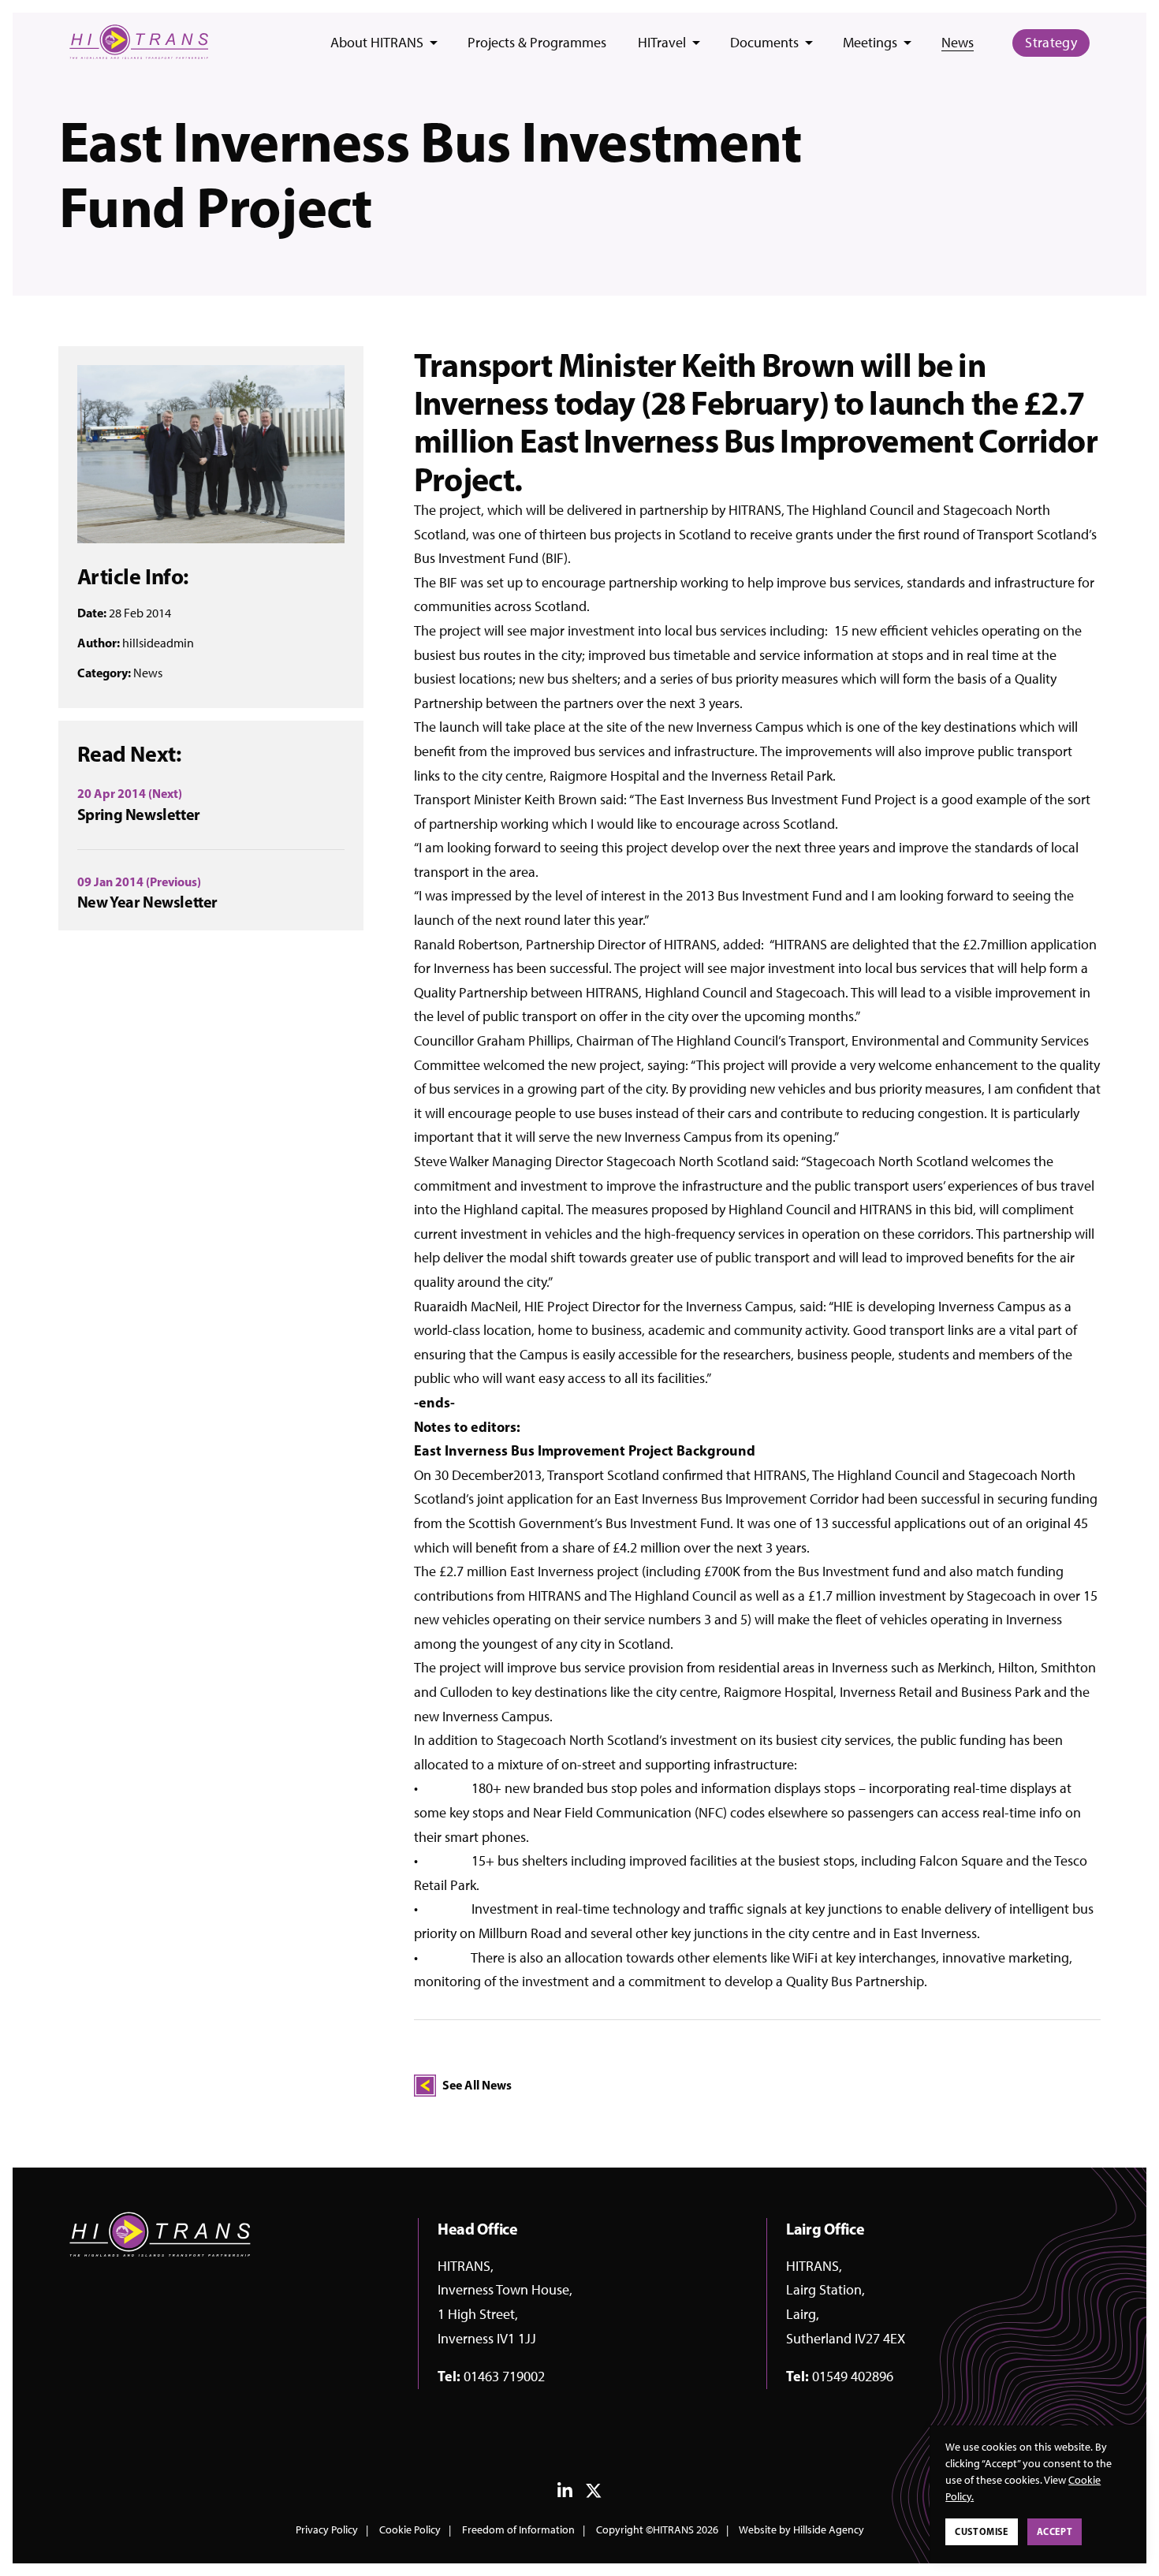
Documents (764, 43)
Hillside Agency (829, 2530)
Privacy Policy (327, 2530)
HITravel (662, 43)
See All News (477, 2085)
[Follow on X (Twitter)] (594, 2494)
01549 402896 (853, 2377)
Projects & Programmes (537, 43)
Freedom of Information (518, 2530)
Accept (1055, 2531)
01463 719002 (504, 2377)
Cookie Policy (410, 2530)
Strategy (1051, 43)
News (958, 43)
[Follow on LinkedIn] (565, 2494)
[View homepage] (139, 42)
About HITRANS (377, 43)
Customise (981, 2531)
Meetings (870, 43)
